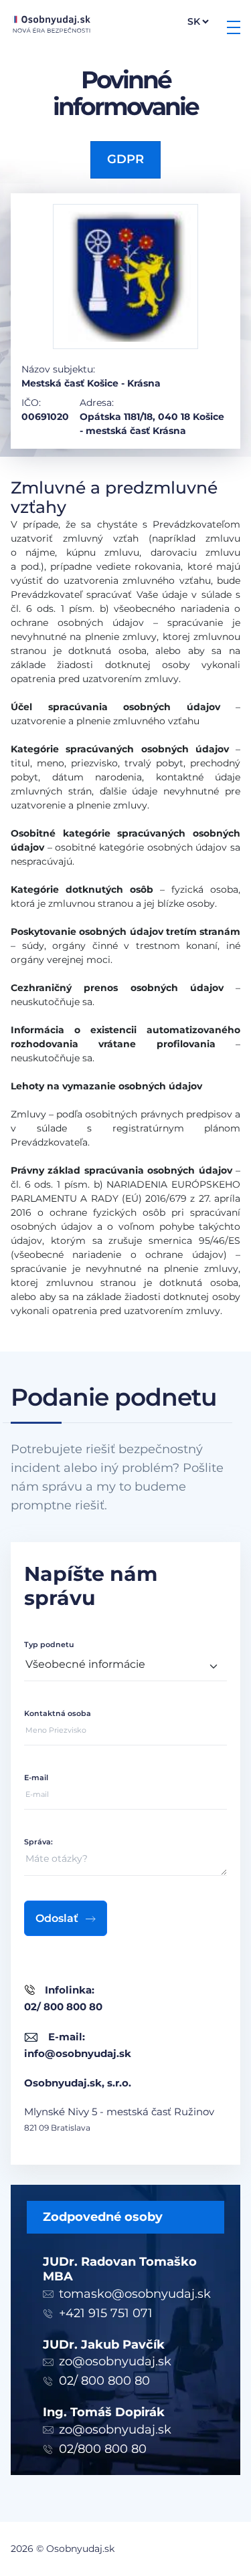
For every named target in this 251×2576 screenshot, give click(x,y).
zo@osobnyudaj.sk (115, 2361)
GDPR (125, 159)
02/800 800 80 (103, 2449)
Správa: (38, 1842)
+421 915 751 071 (106, 2313)
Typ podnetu (49, 1644)
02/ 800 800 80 (104, 2381)
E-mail (36, 1778)
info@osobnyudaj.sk (78, 2053)
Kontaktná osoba (58, 1713)
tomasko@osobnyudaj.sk (135, 2294)
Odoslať (57, 1918)
